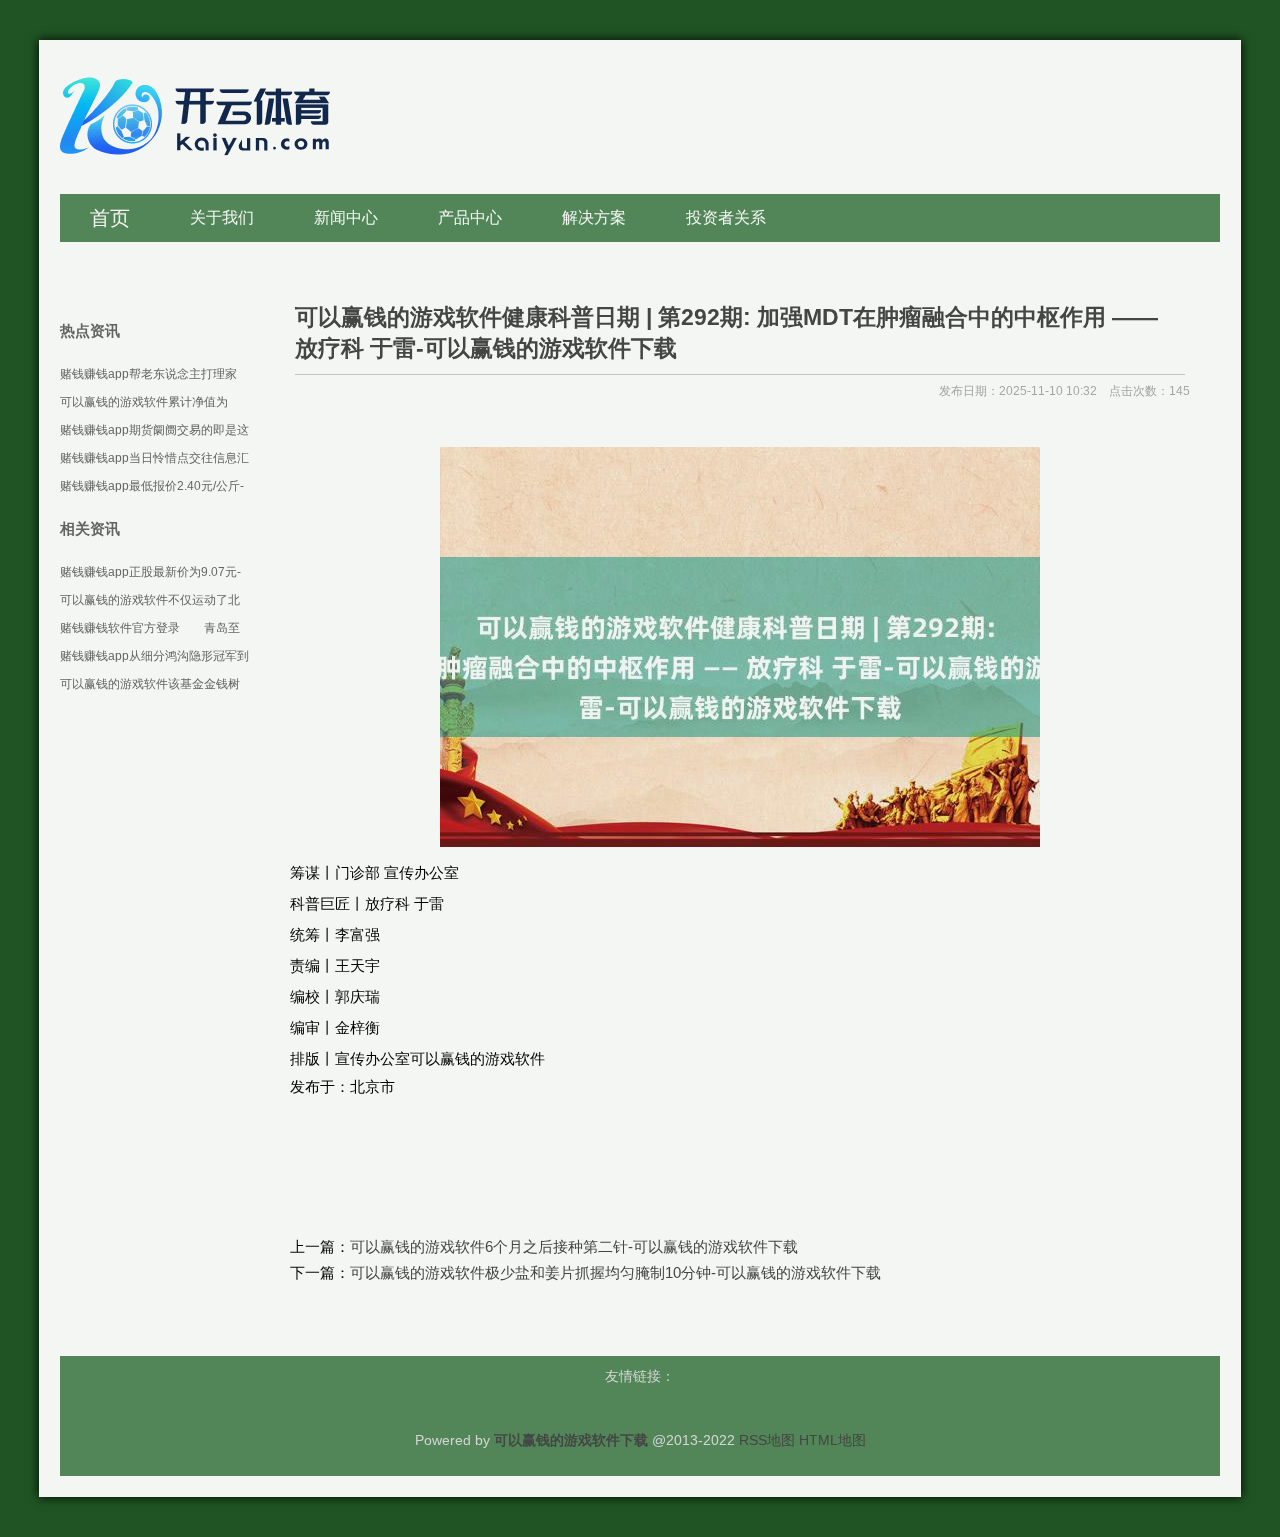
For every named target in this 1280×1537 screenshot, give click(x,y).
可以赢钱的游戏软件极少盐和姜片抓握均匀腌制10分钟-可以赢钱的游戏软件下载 (615, 1272)
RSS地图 (767, 1440)
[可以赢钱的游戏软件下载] (200, 165)
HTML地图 (832, 1440)
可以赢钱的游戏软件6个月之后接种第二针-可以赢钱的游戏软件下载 (574, 1246)
